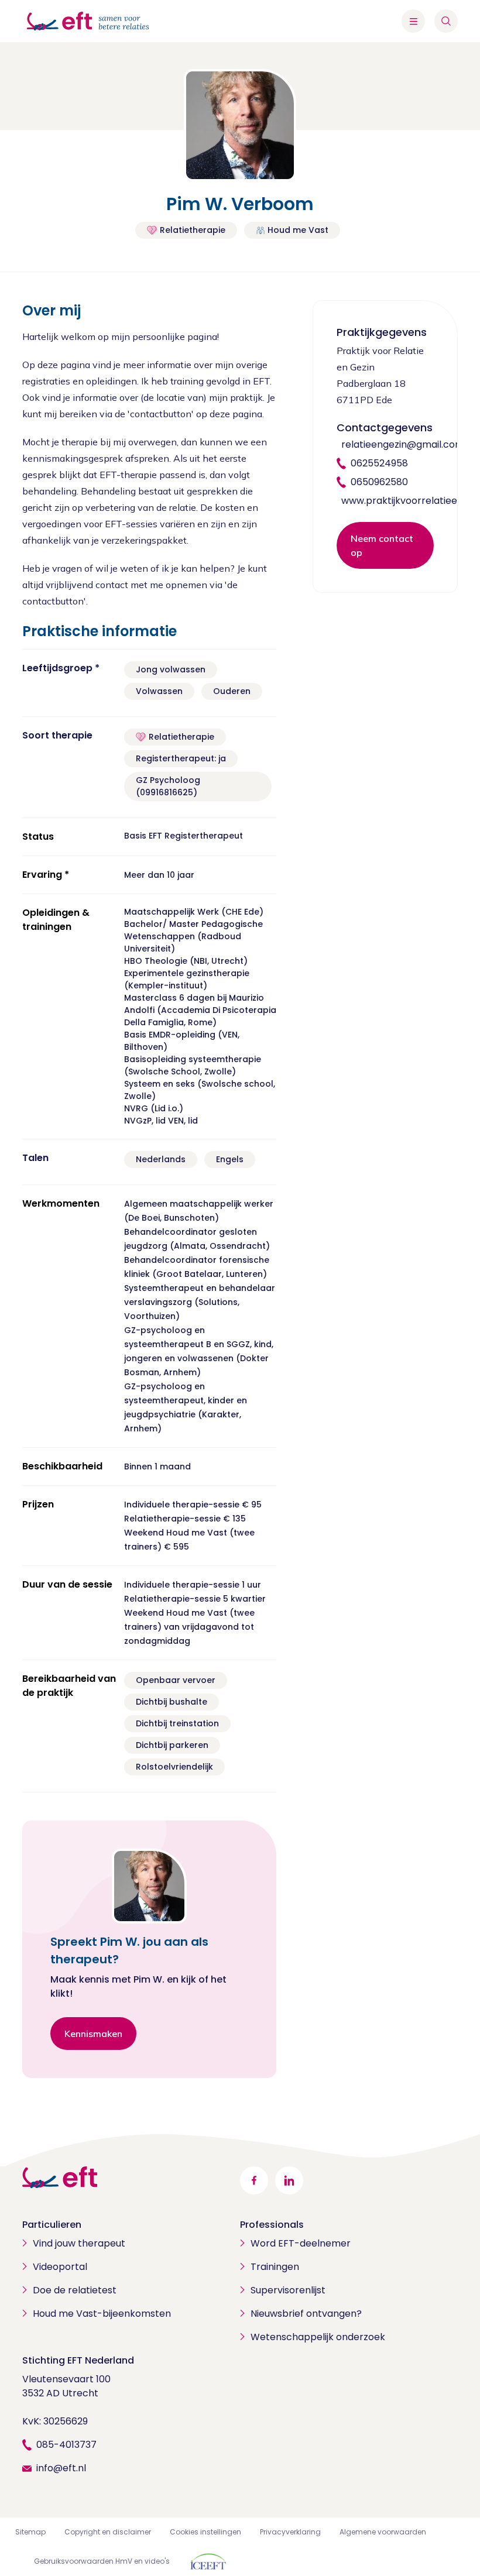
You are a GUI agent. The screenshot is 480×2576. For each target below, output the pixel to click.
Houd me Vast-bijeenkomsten (102, 2314)
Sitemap (30, 2532)
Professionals (272, 2225)
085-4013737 (66, 2445)
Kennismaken (93, 2034)
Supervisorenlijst (288, 2290)
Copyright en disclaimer (108, 2532)
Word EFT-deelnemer (301, 2243)
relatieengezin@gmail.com (403, 444)
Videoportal (60, 2267)
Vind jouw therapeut (79, 2243)
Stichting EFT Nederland (78, 2360)
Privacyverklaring (290, 2532)
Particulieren (52, 2225)
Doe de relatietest (75, 2290)
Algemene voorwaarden (383, 2532)
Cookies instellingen (205, 2532)
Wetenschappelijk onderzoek (318, 2337)
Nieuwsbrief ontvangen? (306, 2314)
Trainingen (275, 2267)
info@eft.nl (61, 2468)
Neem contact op (382, 545)
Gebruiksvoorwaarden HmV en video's (102, 2561)
